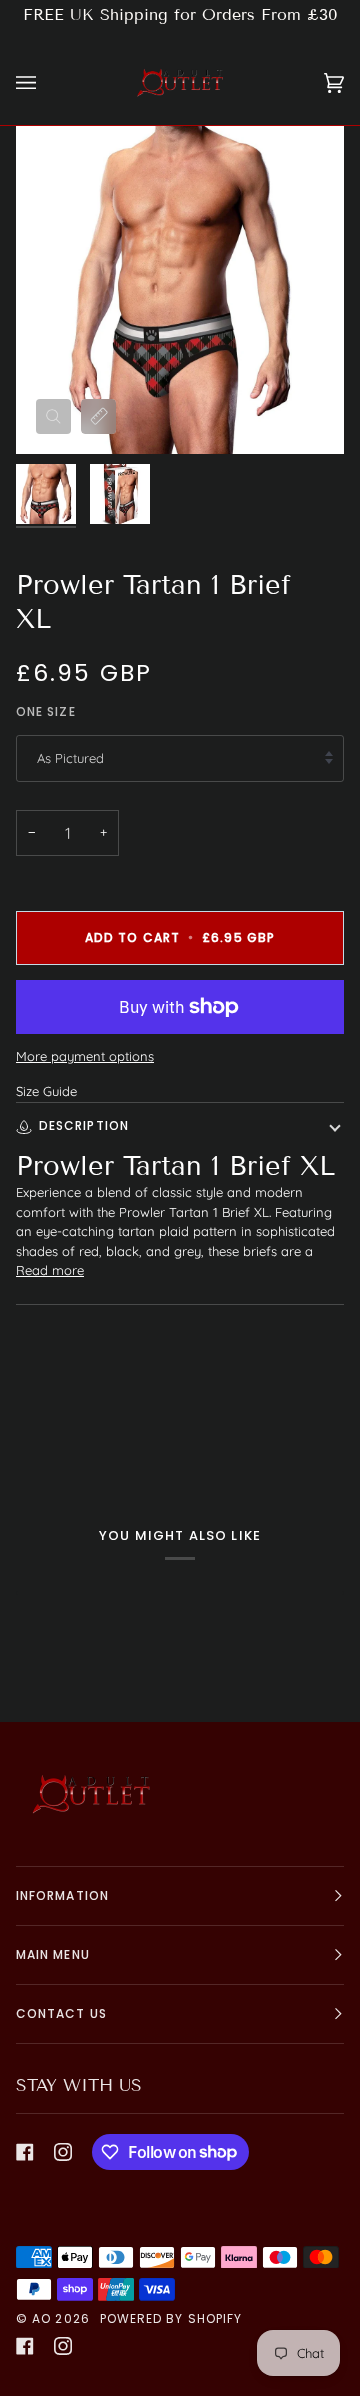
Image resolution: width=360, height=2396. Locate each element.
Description (84, 1125)
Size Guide (46, 1091)
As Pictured (70, 758)
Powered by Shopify (171, 2318)
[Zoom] (53, 416)
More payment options (85, 1056)
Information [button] (62, 1895)
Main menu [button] (53, 1954)
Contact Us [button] (61, 2013)
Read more (50, 1270)
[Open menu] (46, 83)
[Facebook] (25, 2152)
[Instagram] (63, 2152)
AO (41, 2318)
